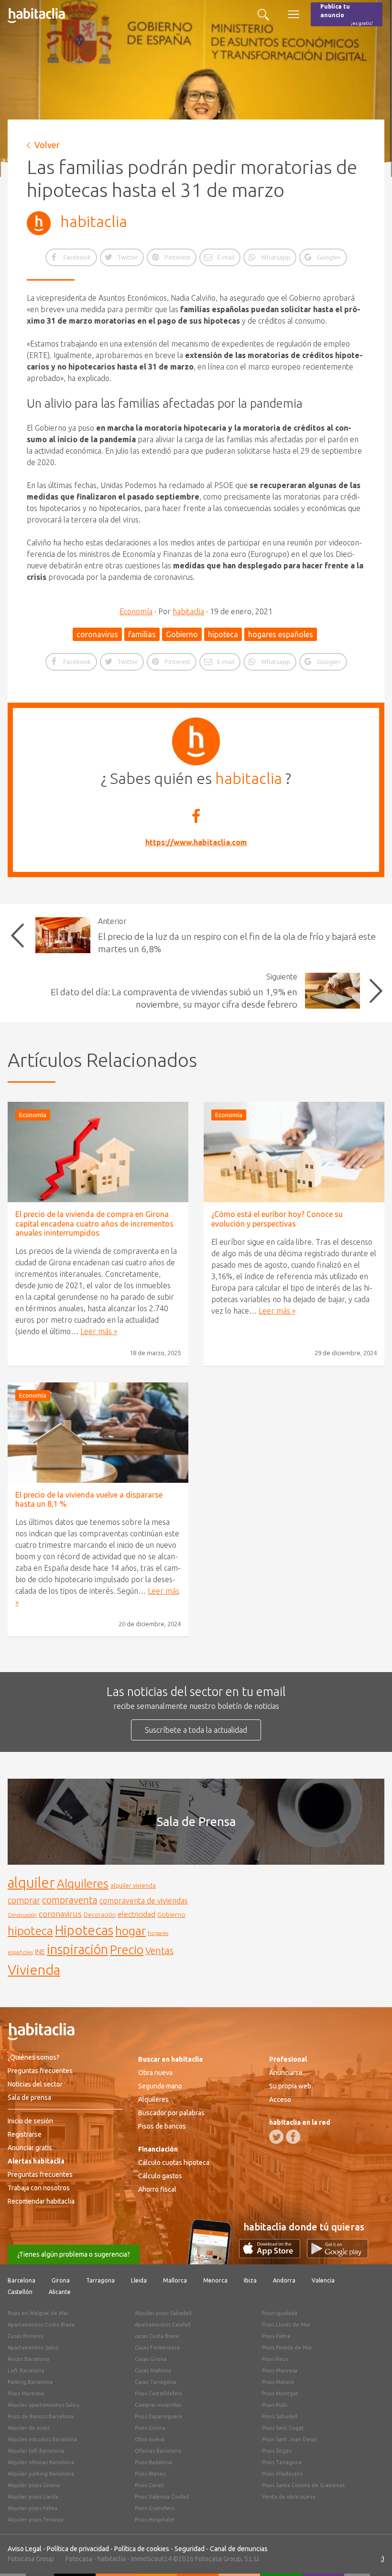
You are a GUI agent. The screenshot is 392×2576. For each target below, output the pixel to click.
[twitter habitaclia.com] (276, 2137)
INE (40, 1952)
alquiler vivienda (133, 1885)
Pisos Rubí (275, 2405)
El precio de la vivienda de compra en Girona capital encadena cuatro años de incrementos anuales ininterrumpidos (94, 1223)
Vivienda (34, 1969)
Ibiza (250, 2280)
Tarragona (100, 2280)
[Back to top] (370, 2554)
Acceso (280, 2099)
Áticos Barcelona (28, 2359)
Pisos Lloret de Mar (286, 2325)
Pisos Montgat (280, 2393)
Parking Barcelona (30, 2382)
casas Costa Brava (157, 2336)
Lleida (139, 2280)
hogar (131, 1930)
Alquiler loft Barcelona (36, 2451)
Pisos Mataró (278, 2382)
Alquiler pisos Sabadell (163, 2313)
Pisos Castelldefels (158, 2393)
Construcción (22, 1915)
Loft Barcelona (26, 2370)
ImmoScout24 (151, 2559)
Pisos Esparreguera (158, 2416)
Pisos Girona (150, 2428)
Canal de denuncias (239, 2549)
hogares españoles (281, 634)
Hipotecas (84, 1930)
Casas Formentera (157, 2348)
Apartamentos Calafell (163, 2325)
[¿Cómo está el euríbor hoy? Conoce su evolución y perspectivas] (294, 1152)
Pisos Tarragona (282, 2462)
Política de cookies (142, 2549)
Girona (61, 2280)
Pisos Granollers (155, 2508)
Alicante (60, 2292)
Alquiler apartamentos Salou (44, 2405)
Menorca (215, 2280)
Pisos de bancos (162, 2126)
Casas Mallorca (153, 2370)
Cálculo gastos (160, 2176)
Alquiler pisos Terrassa (36, 2520)
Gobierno (182, 634)
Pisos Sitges (277, 2451)
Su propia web (290, 2086)
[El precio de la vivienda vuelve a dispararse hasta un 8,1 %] (98, 1433)
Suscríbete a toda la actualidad (196, 1730)
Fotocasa (79, 2559)
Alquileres (83, 1883)
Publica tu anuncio (347, 15)
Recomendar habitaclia (41, 2201)
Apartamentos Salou (33, 2348)
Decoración (100, 1914)
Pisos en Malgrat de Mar (38, 2313)
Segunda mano (160, 2086)
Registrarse (25, 2134)
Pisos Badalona (153, 2462)
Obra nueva (155, 2073)
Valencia (323, 2280)
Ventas (159, 1951)
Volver (47, 145)
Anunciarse (286, 2073)
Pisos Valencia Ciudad (162, 2497)
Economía (136, 611)
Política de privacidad (78, 2549)
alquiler (31, 1883)
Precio (127, 1950)
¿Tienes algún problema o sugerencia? (74, 2254)
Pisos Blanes (150, 2474)
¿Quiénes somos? (33, 2057)
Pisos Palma (276, 2336)
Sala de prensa (29, 2098)
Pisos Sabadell (280, 2416)
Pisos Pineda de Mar (287, 2348)
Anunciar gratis (30, 2148)
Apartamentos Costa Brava (41, 2325)
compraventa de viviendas (144, 1901)
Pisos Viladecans (282, 2474)
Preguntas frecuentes (40, 2071)
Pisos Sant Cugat (283, 2428)
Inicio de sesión (30, 2121)
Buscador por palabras (171, 2113)
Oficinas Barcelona (158, 2451)
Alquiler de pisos (29, 2428)
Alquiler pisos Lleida (33, 2497)
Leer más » (99, 1331)
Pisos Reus (275, 2359)
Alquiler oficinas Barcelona (41, 2462)
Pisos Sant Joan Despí (289, 2439)
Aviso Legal (25, 2549)
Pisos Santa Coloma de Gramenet (304, 2485)
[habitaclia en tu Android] (338, 2255)
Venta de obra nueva (289, 2497)
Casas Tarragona (155, 2382)
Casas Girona (151, 2359)
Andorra (284, 2280)
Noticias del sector (35, 2084)
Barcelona (22, 2280)
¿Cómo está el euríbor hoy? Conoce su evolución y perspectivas (277, 1219)
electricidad (136, 1914)
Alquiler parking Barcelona (41, 2474)
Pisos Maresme (26, 2393)
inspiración (77, 1949)
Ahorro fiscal (157, 2189)
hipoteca (223, 634)
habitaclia (94, 221)
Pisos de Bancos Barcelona (41, 2416)
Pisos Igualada (280, 2313)
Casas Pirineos (25, 2336)
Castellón (20, 2292)
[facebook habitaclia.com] (293, 2137)
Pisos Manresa (280, 2370)
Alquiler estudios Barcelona (42, 2439)
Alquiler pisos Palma (33, 2508)
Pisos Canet (149, 2485)
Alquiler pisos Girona (34, 2485)
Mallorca (175, 2280)
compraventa (70, 1900)
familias (142, 634)
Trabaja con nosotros (39, 2188)
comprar (24, 1900)
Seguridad (190, 2549)
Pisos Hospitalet (155, 2520)
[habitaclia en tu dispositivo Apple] (273, 2255)
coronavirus (97, 634)
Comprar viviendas (158, 2405)
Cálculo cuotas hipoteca (174, 2163)
